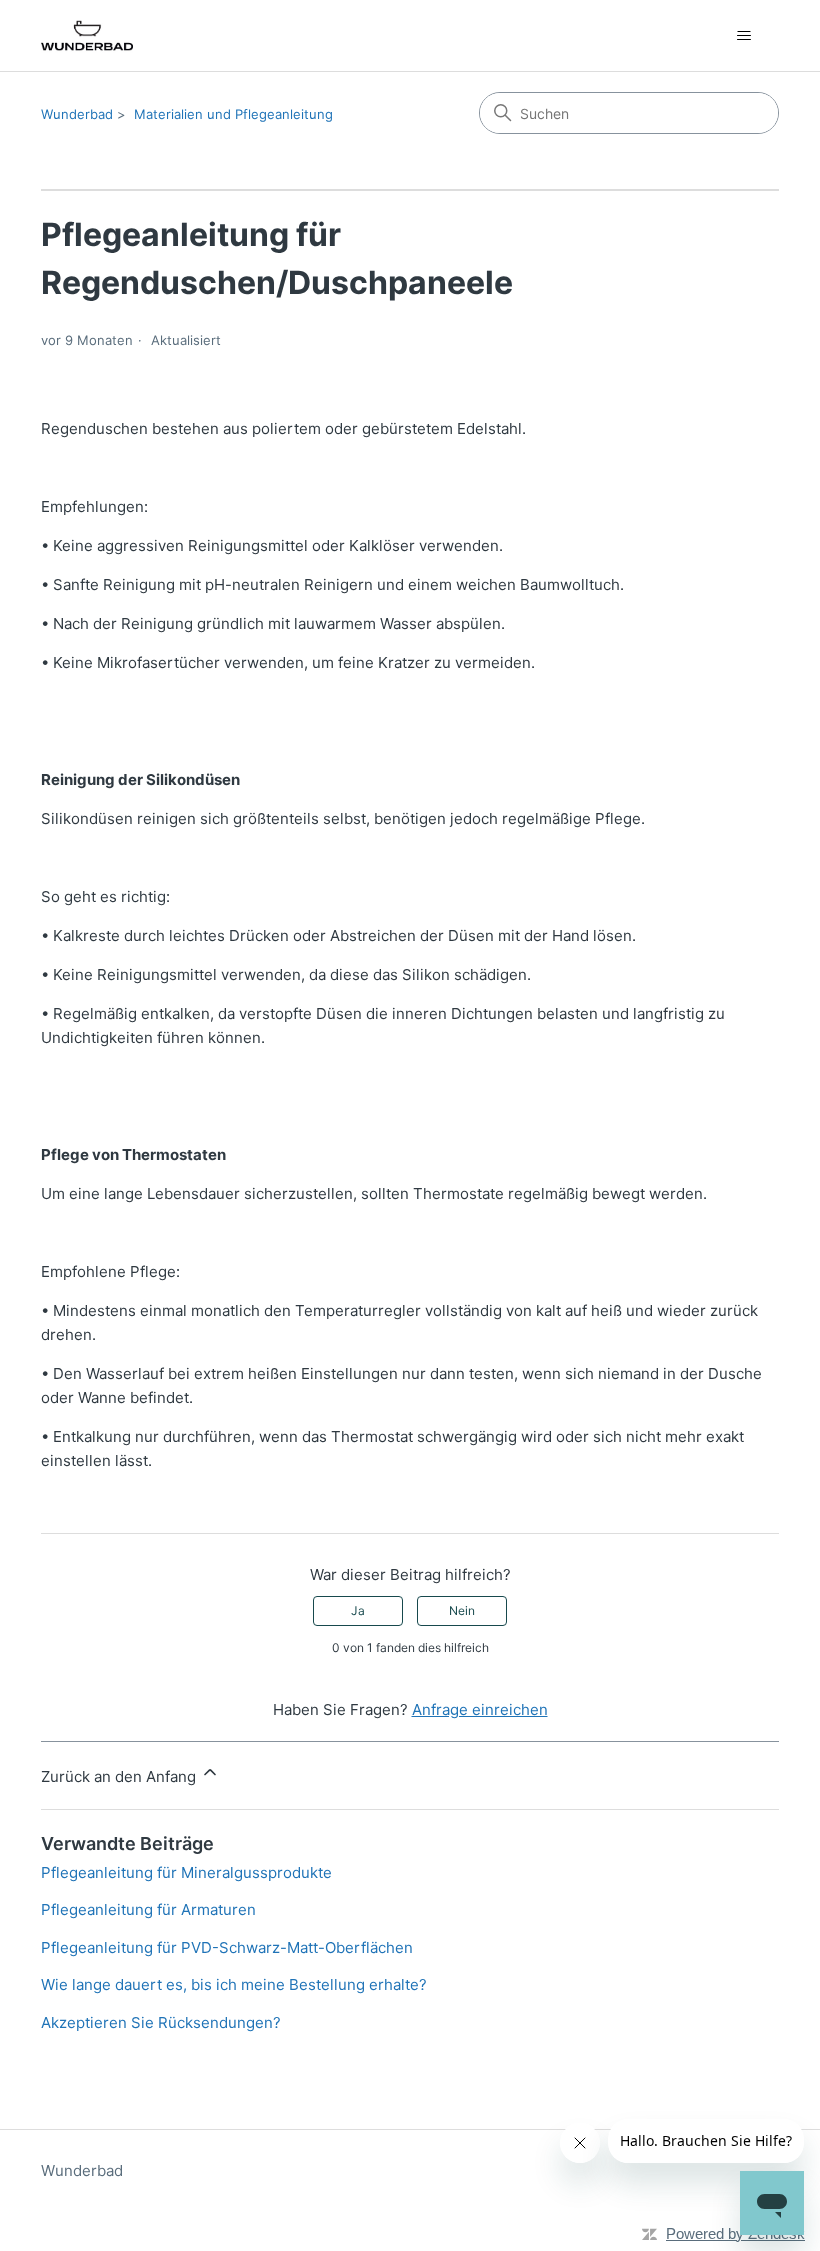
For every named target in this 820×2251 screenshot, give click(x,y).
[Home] (87, 35)
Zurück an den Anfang (120, 1776)
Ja (358, 1610)
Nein (462, 1610)
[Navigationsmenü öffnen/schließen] (743, 36)
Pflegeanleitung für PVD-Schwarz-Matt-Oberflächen (227, 1947)
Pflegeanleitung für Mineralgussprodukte (186, 1872)
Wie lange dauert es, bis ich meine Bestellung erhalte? (234, 1984)
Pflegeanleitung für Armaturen (148, 1909)
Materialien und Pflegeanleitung (233, 114)
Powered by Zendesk (735, 2233)
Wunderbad (77, 114)
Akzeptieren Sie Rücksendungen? (161, 2022)
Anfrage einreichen (480, 1709)
